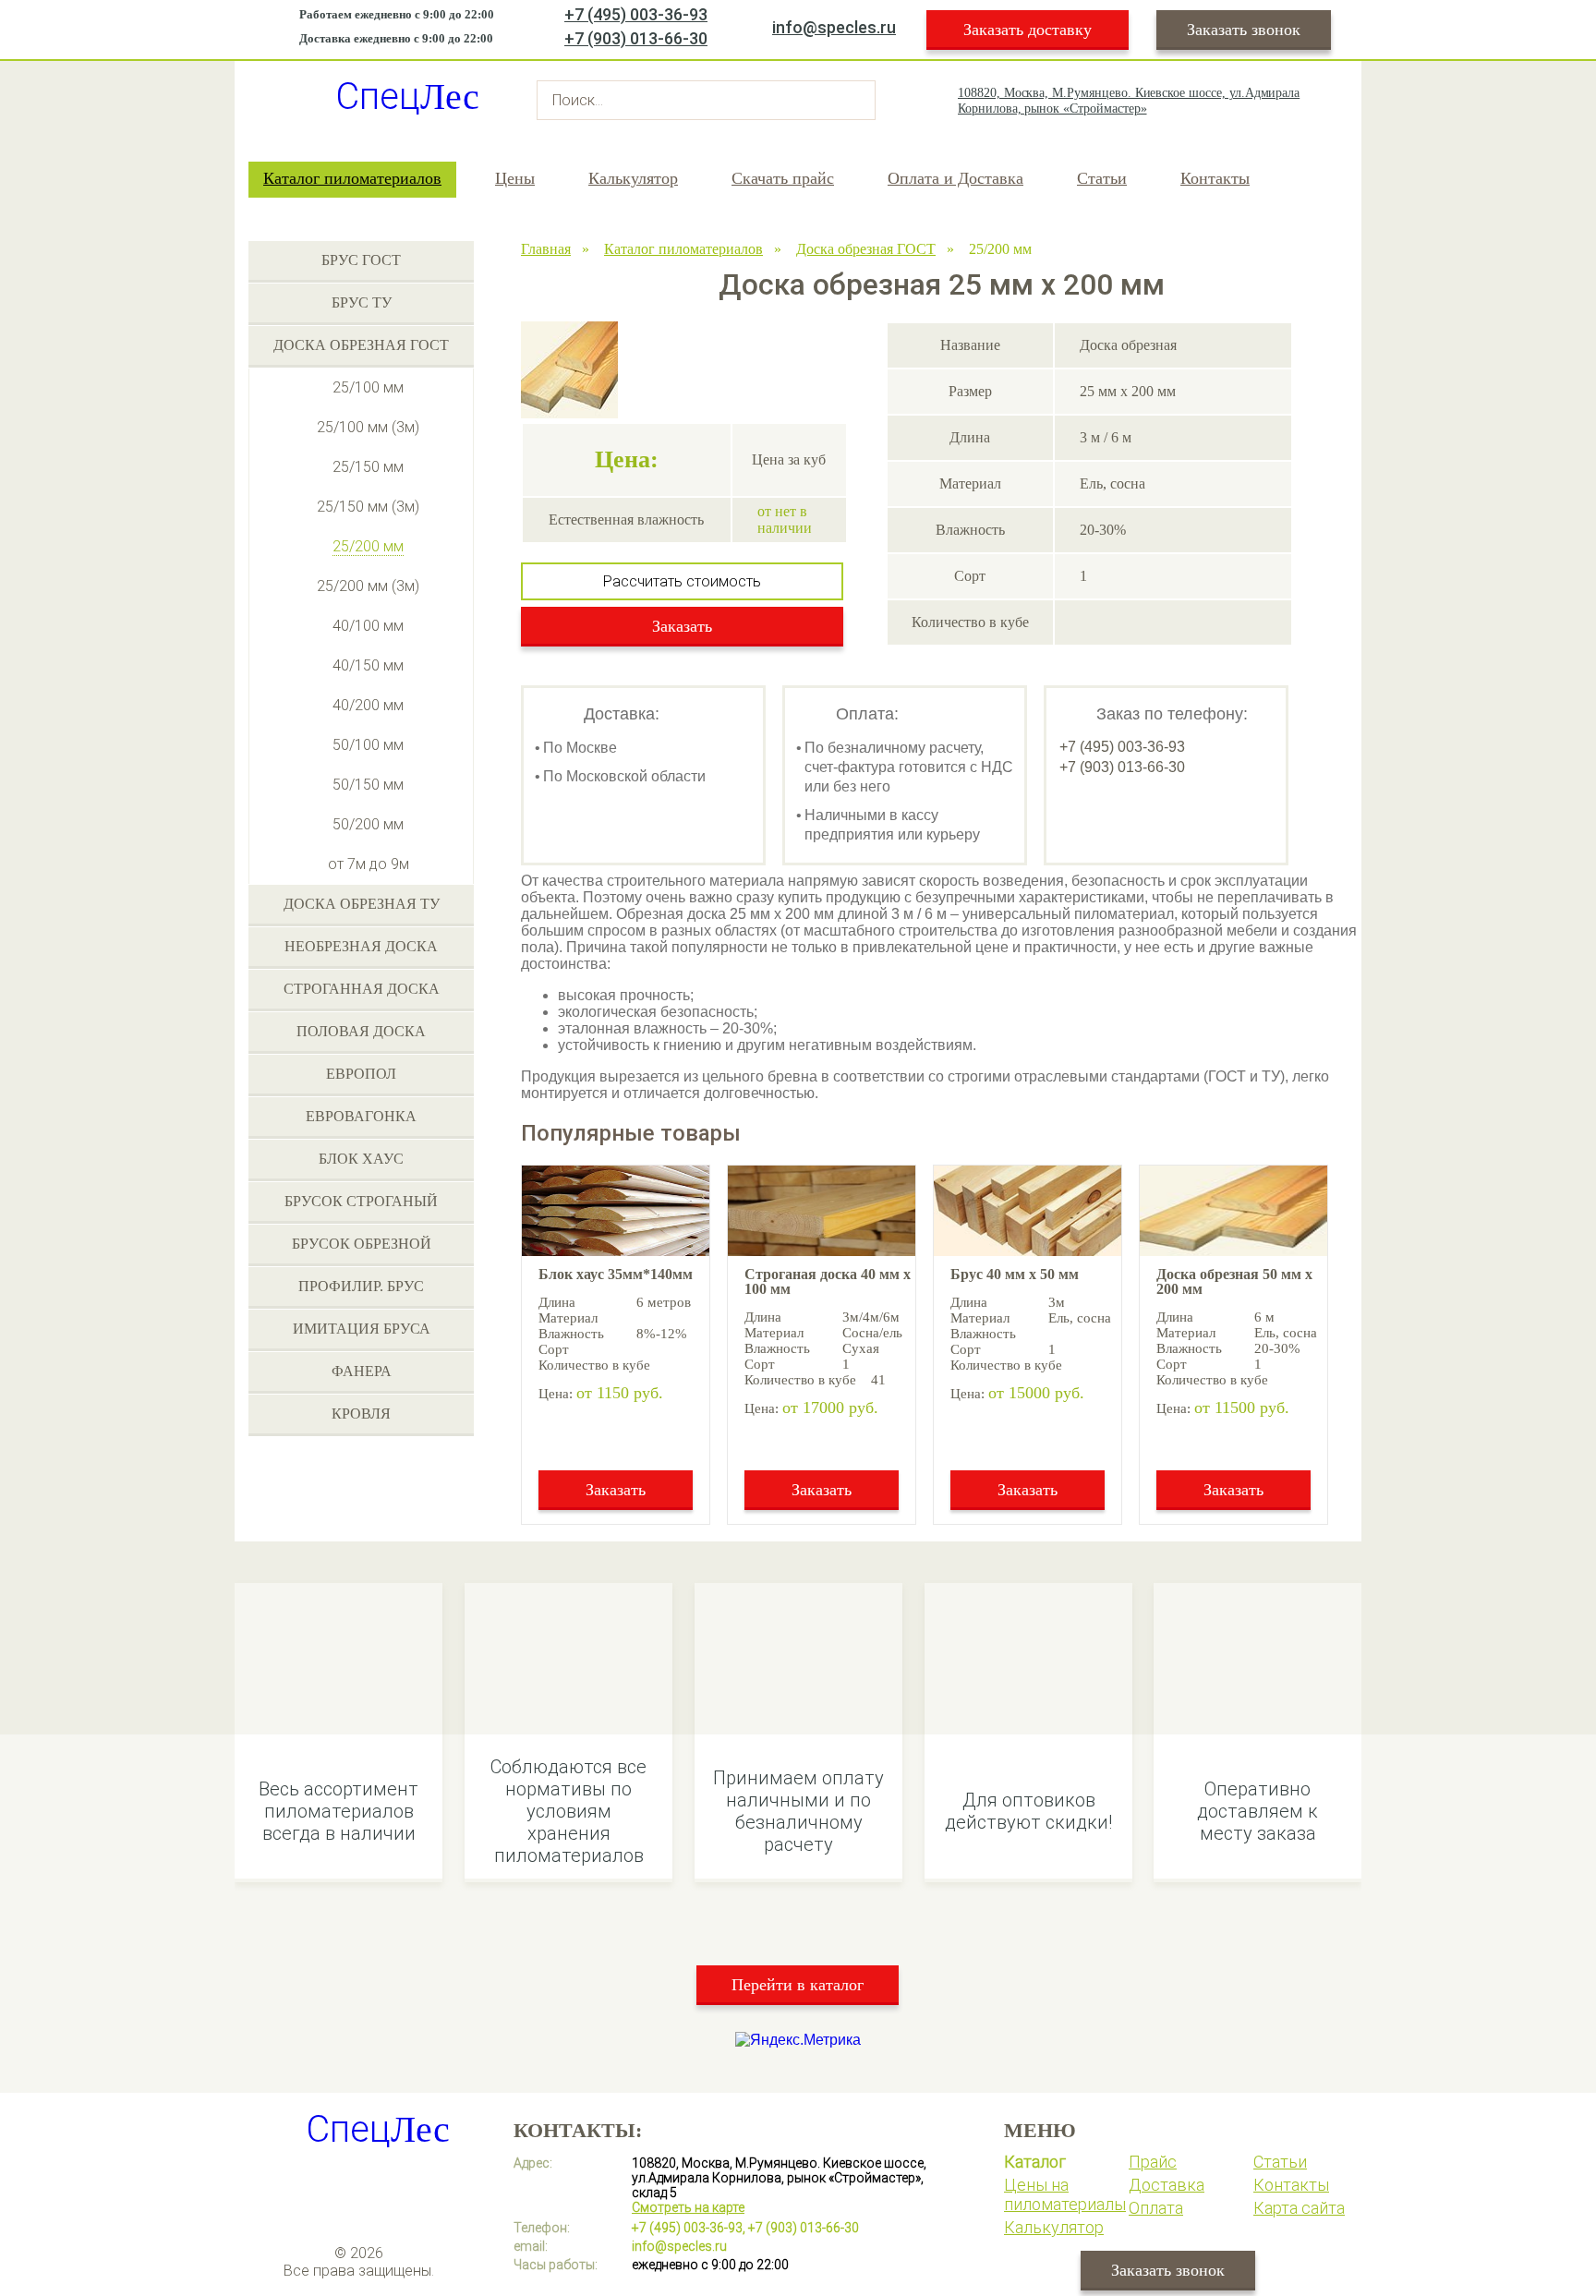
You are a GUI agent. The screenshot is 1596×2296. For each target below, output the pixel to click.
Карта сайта (1299, 2208)
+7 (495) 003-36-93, (689, 2228)
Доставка (1167, 2185)
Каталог (1035, 2162)
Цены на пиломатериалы (1065, 2194)
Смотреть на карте (688, 2207)
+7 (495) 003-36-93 (636, 14)
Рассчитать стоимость (682, 581)
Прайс (1153, 2162)
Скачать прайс (783, 178)
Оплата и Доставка (955, 178)
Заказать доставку (1028, 30)
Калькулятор (633, 178)
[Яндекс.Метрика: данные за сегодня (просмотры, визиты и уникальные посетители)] (798, 2040)
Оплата (1156, 2208)
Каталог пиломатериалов (352, 178)
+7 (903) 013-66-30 (636, 38)
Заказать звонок (1244, 30)
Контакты (1215, 178)
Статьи (1102, 178)
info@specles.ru (834, 27)
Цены (515, 178)
